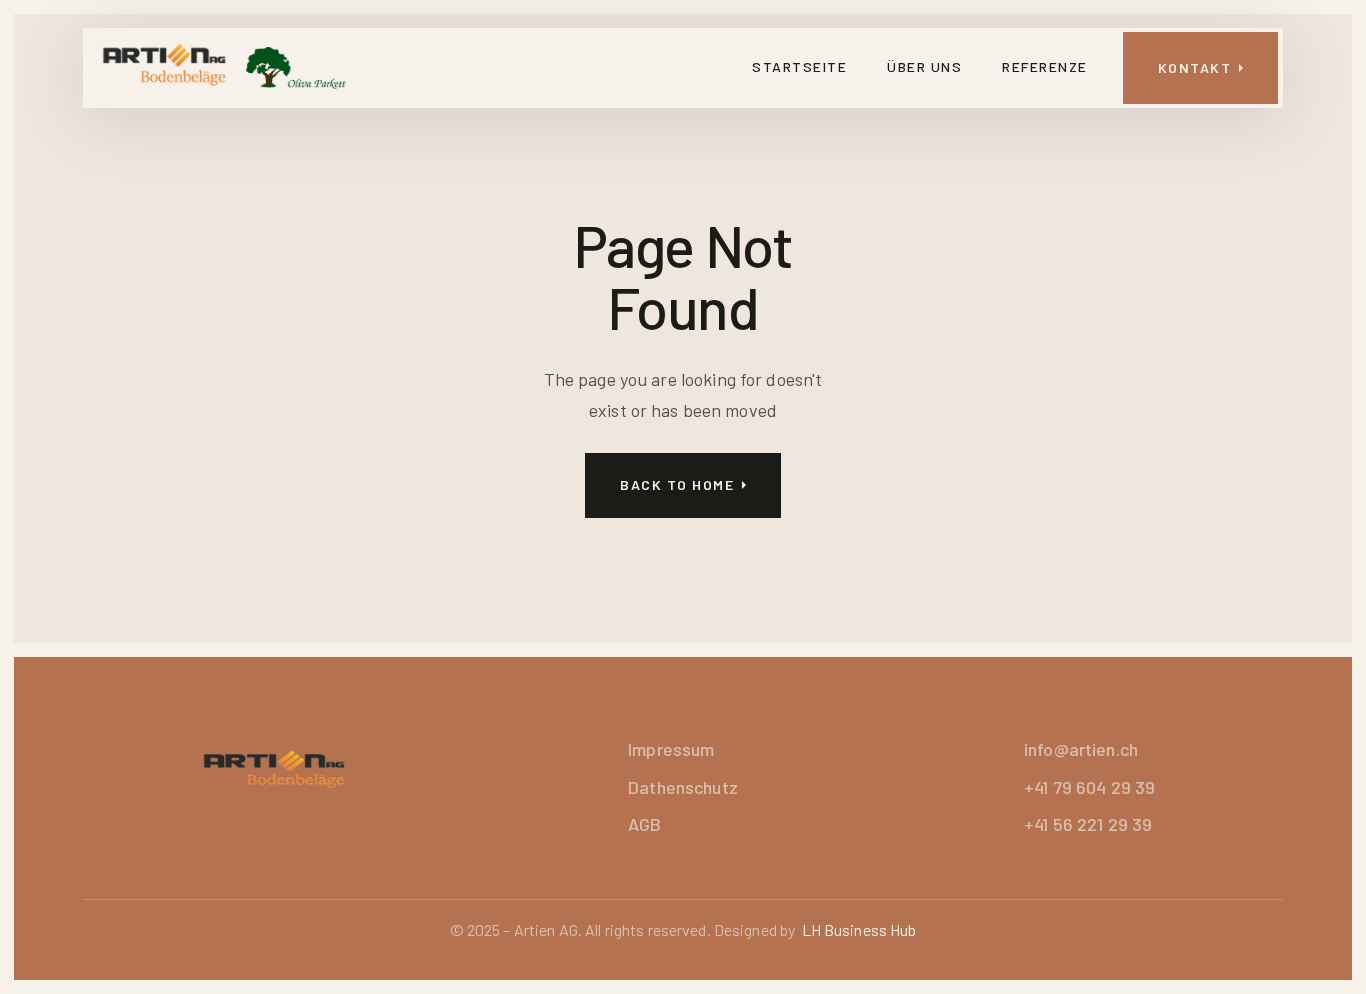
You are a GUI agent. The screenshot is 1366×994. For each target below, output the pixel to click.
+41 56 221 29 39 (1088, 824)
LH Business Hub (859, 929)
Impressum (671, 749)
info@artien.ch (1081, 749)
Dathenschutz (683, 787)
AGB (644, 824)
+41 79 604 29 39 (1089, 787)
